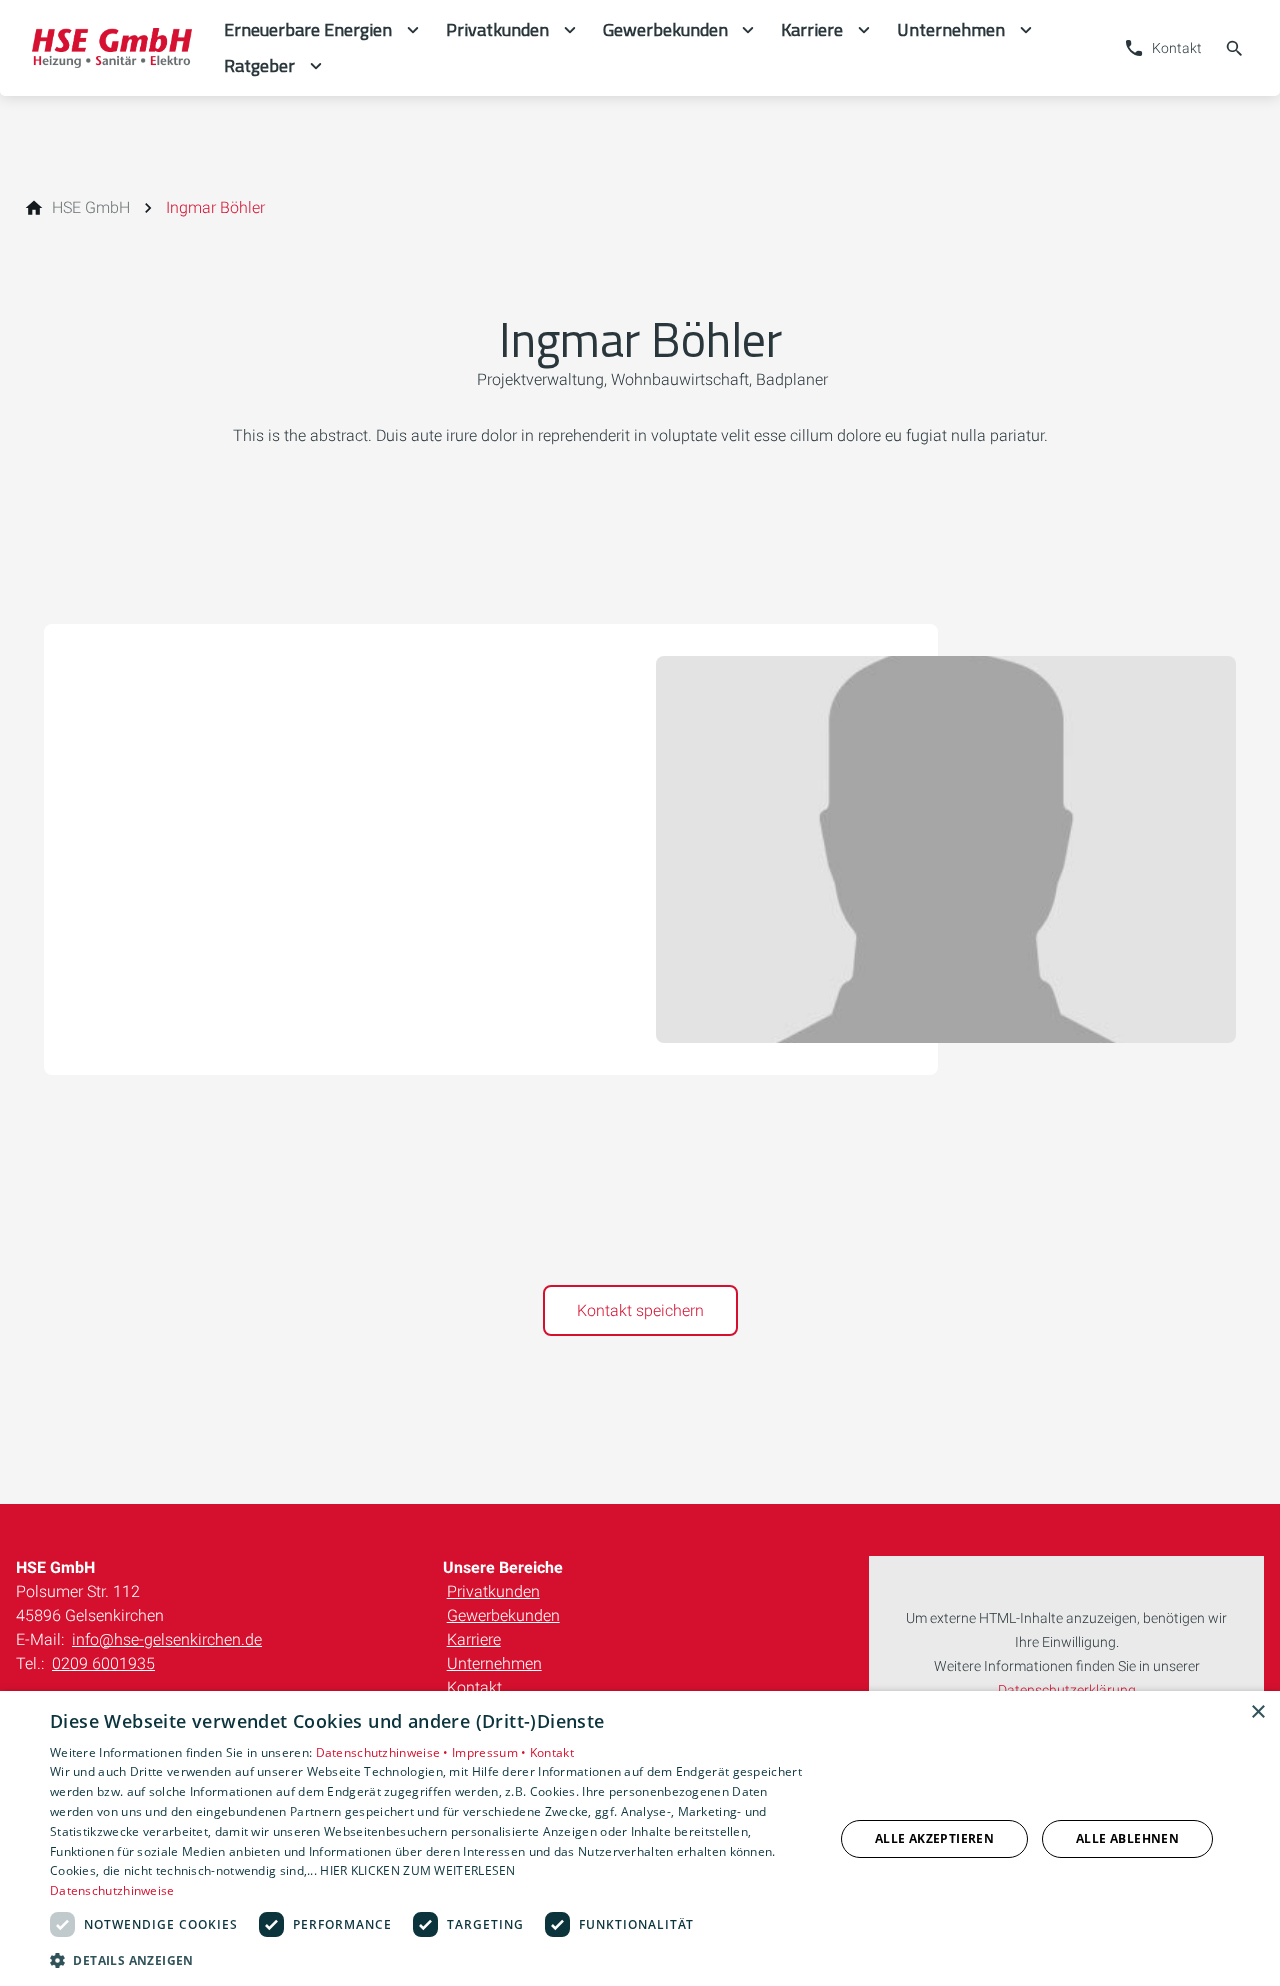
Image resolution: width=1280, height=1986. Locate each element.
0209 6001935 (103, 1663)
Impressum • (491, 1752)
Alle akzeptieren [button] (934, 1838)
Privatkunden (493, 1591)
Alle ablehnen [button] (1127, 1838)
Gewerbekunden (503, 1615)
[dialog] (640, 1838)
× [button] (1257, 1712)
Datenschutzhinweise (112, 1890)
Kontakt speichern (640, 1310)
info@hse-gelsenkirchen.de (167, 1639)
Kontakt (474, 1687)
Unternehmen (494, 1663)
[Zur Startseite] (112, 48)
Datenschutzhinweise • (384, 1752)
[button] (430, 1959)
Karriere (474, 1639)
